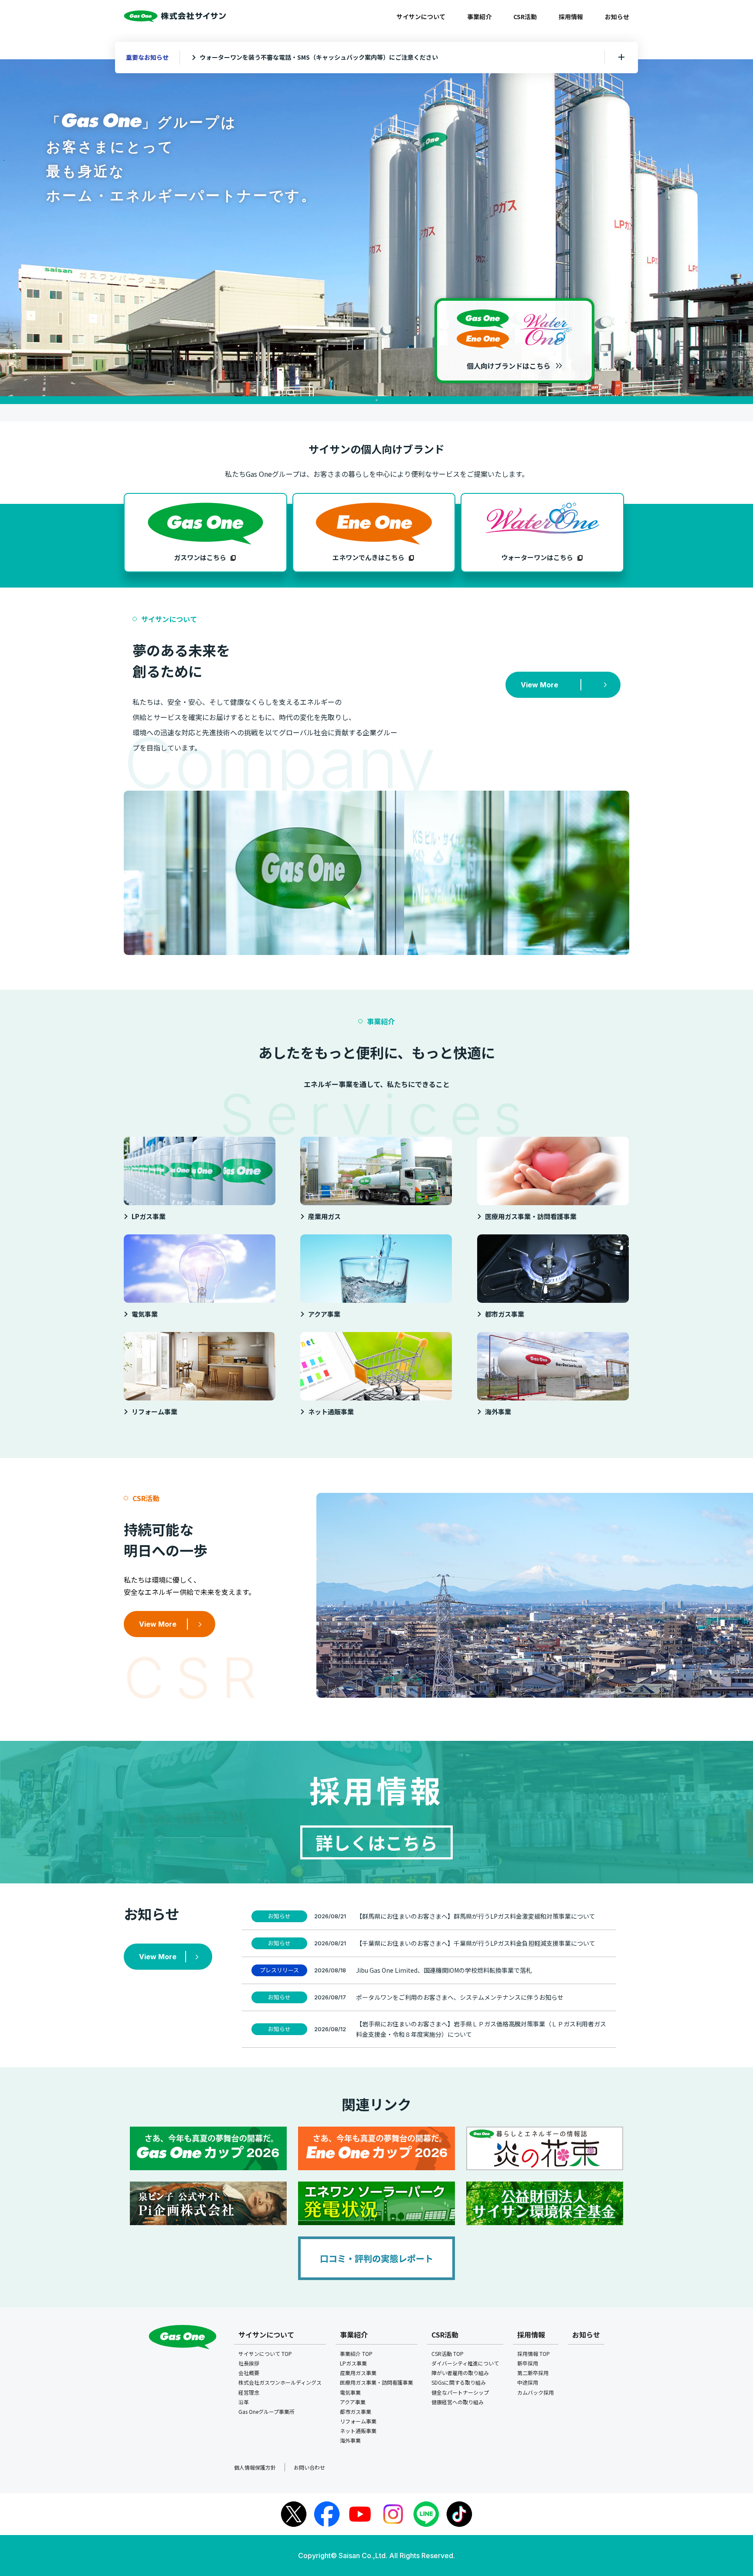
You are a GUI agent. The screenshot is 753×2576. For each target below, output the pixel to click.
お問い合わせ (309, 2467)
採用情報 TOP (534, 2353)
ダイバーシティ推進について (465, 2363)
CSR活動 (525, 17)
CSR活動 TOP (448, 2353)
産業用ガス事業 (358, 2373)
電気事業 (350, 2392)
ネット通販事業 (358, 2431)
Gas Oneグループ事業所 (266, 2411)
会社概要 (249, 2373)
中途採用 (528, 2382)
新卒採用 (528, 2363)
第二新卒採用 (533, 2373)
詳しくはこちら (376, 1842)
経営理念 (249, 2392)
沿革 (244, 2402)
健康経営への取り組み (458, 2402)
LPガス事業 (353, 2363)
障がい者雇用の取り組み (460, 2373)
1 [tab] (376, 400)
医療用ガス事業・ (376, 2382)
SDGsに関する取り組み (459, 2382)
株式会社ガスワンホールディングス (280, 2382)
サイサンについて (421, 17)
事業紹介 (479, 17)
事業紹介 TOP (356, 2353)
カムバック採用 (536, 2392)
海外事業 (350, 2440)
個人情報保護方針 (255, 2467)
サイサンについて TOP (265, 2353)
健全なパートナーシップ (460, 2392)
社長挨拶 (249, 2363)
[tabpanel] (376, 228)
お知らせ (617, 17)
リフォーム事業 (358, 2421)
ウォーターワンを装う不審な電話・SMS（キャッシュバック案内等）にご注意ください (319, 57)
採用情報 (571, 17)
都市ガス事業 (356, 2411)
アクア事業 (353, 2402)
